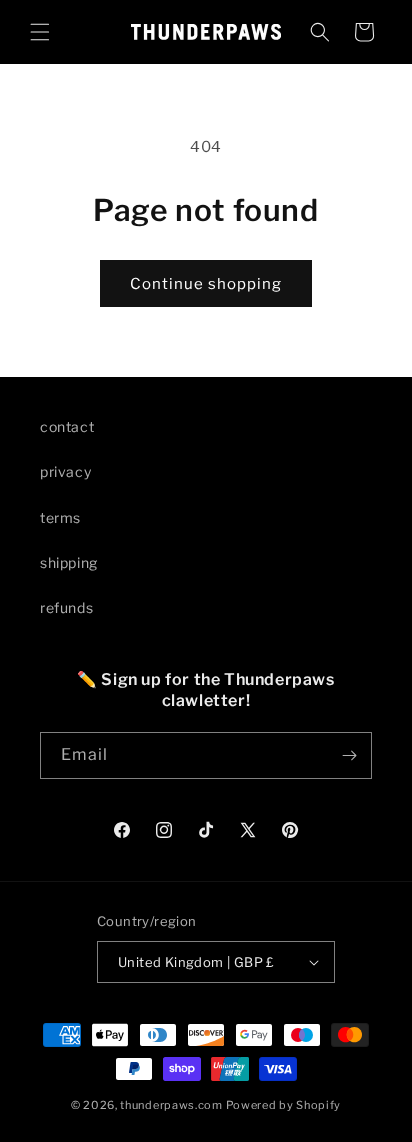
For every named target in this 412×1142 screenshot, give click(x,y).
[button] (40, 32)
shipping (69, 562)
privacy (65, 471)
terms (60, 517)
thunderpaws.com (171, 1105)
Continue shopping (206, 284)
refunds (66, 607)
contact (67, 426)
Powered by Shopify (284, 1105)
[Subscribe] (349, 755)
